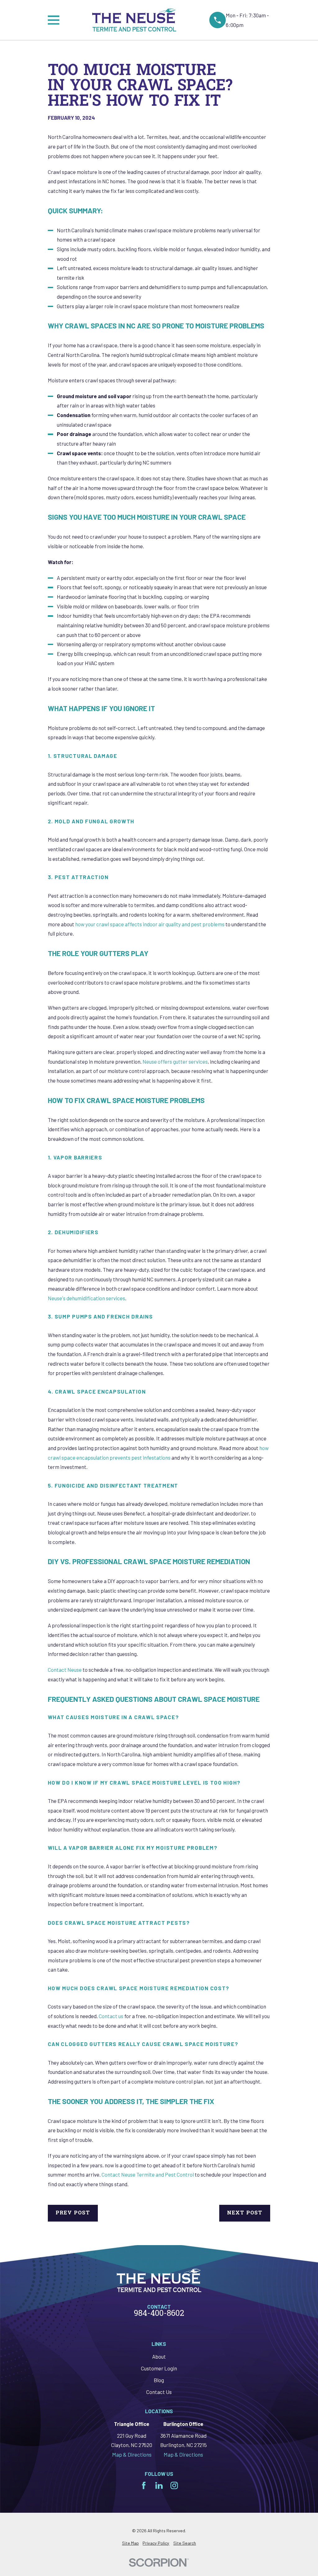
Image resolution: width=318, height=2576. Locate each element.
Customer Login (159, 2368)
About (159, 2356)
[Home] (134, 20)
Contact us (111, 2016)
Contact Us (159, 2392)
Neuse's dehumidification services (86, 1298)
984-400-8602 (159, 2314)
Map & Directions (132, 2454)
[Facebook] (144, 2485)
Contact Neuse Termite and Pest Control (147, 2174)
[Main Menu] (54, 20)
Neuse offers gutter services (175, 1061)
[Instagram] (174, 2485)
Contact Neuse (65, 1670)
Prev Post (73, 2213)
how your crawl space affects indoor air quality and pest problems (149, 924)
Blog (159, 2380)
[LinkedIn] (159, 2485)
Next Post (245, 2213)
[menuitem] (130, 2543)
